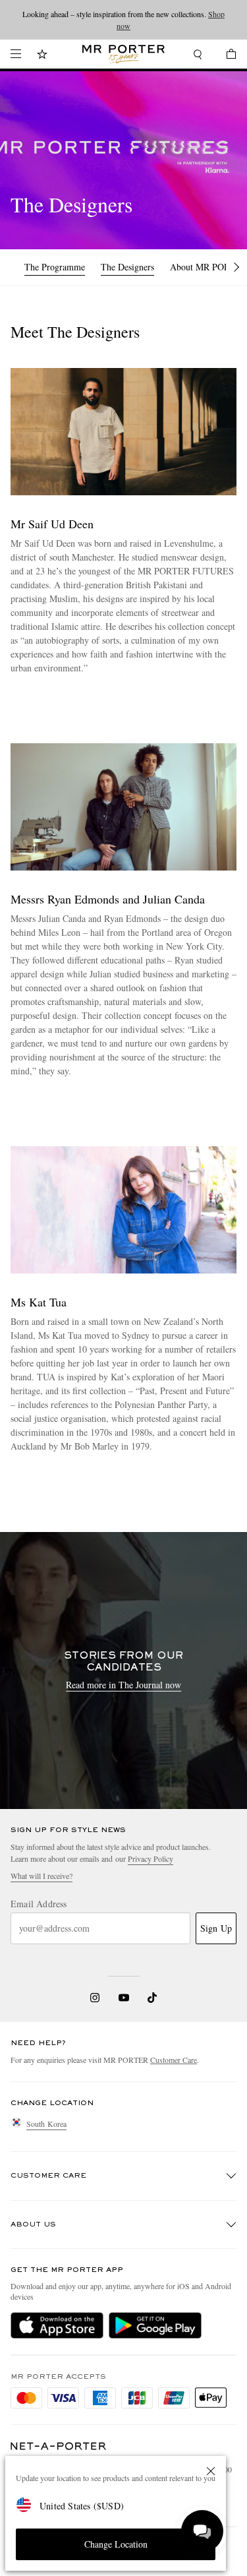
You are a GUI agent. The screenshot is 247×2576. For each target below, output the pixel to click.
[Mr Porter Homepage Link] (123, 54)
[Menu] (16, 54)
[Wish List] (42, 56)
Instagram (95, 1998)
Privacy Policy (151, 1858)
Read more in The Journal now (123, 1685)
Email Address (39, 1904)
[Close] (211, 2471)
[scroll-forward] (236, 267)
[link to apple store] (57, 2325)
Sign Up (216, 1928)
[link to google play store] (155, 2325)
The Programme (55, 267)
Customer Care (174, 2060)
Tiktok (152, 1998)
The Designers (127, 267)
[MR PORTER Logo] (59, 2446)
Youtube (123, 1998)
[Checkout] (225, 56)
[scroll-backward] (13, 267)
